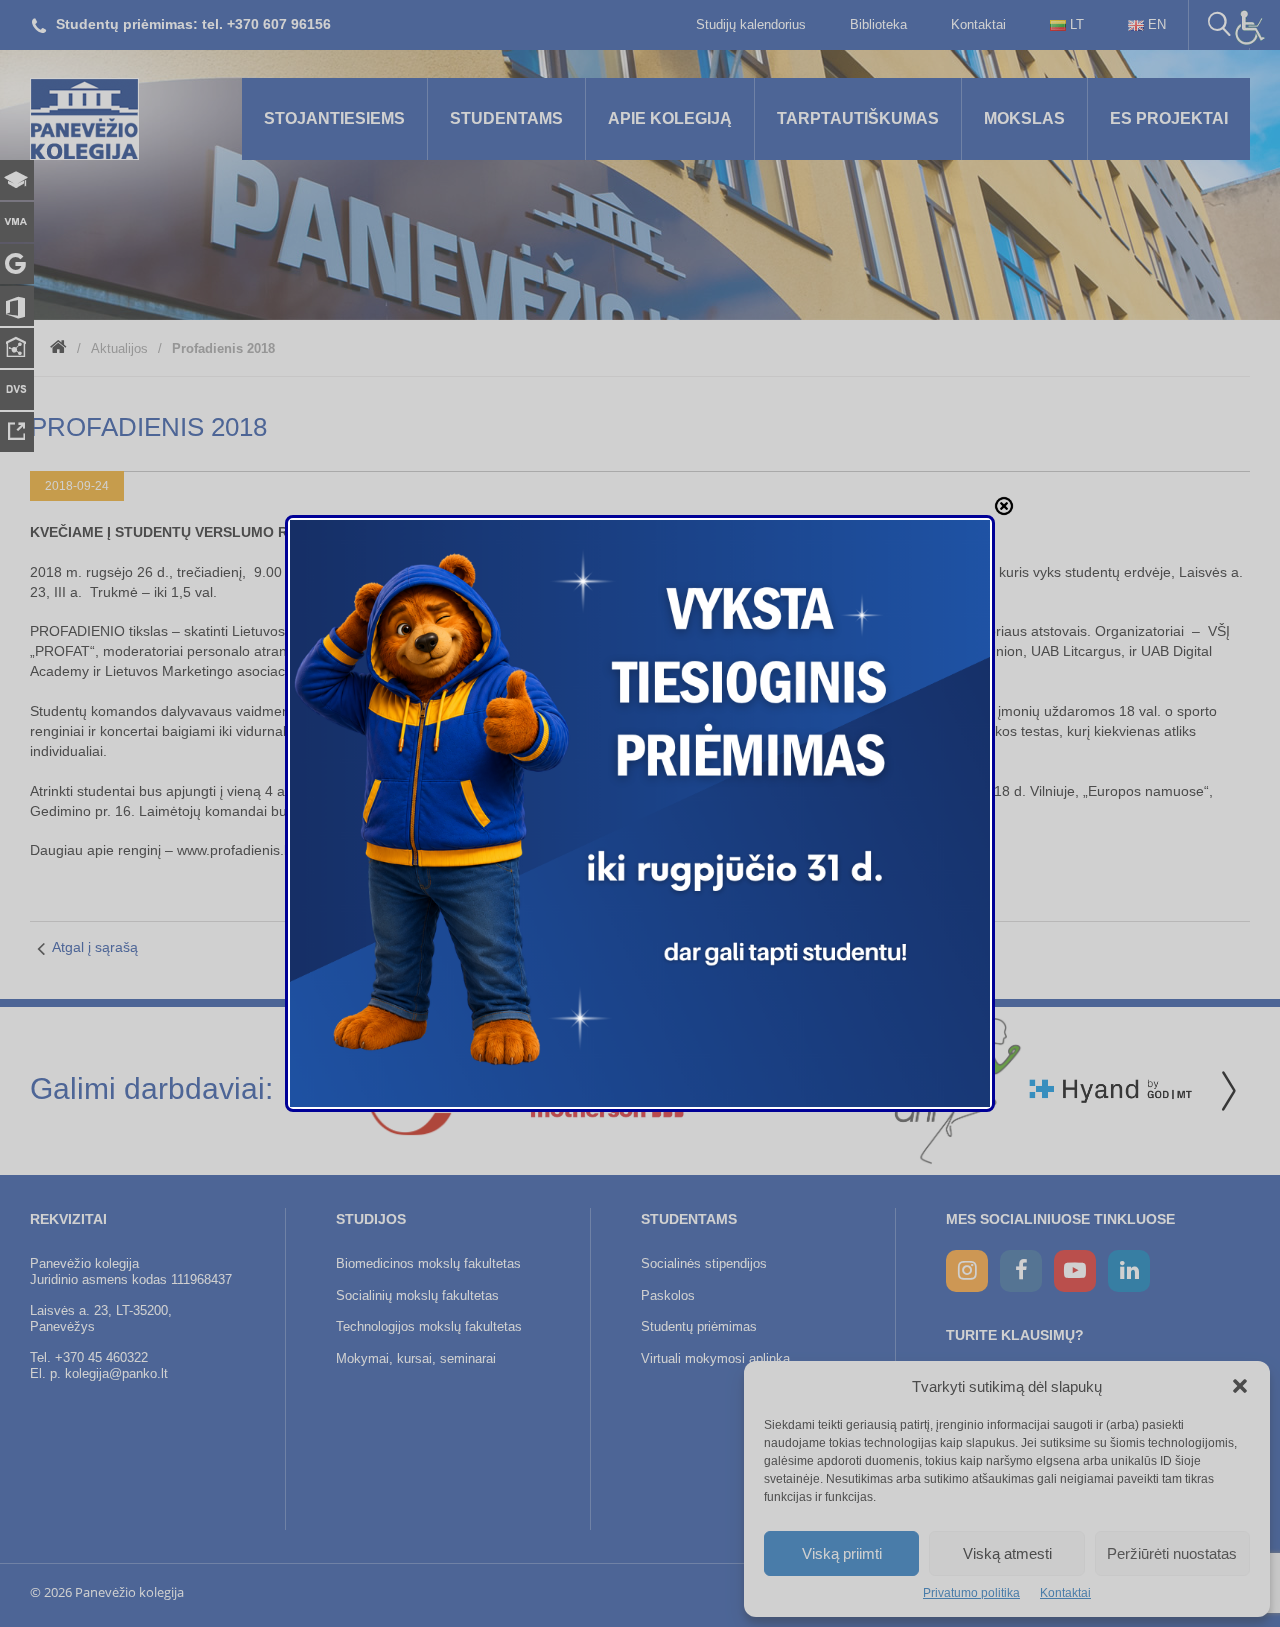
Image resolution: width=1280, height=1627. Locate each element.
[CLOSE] (1004, 506)
